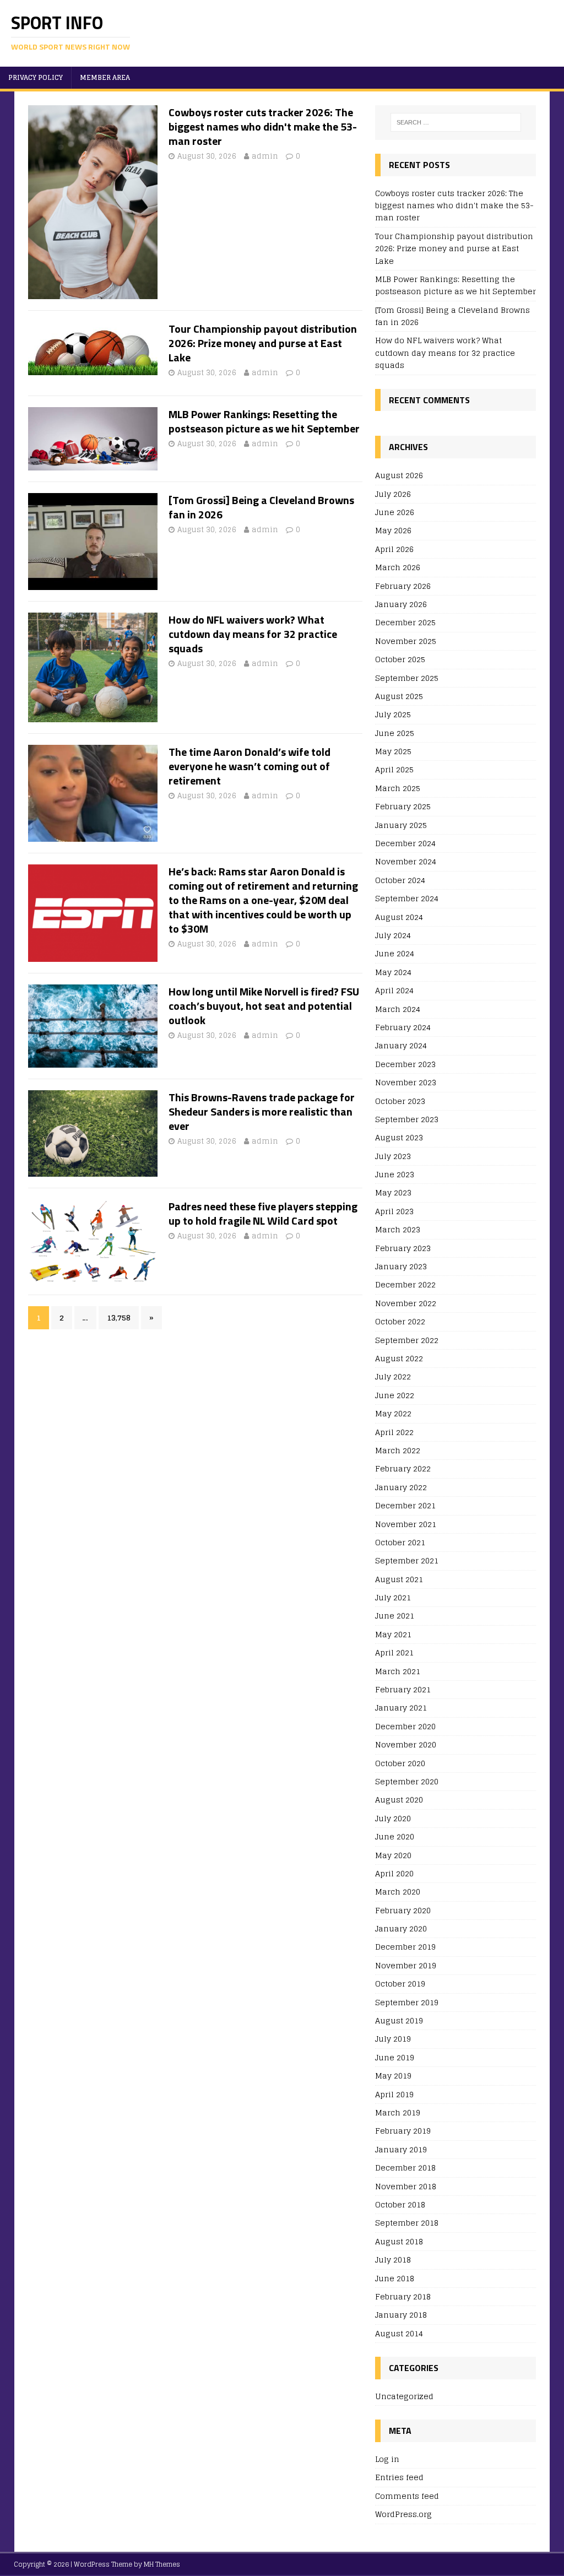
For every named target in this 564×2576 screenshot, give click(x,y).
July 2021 (393, 1597)
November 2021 (406, 1524)
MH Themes (162, 2564)
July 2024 (393, 935)
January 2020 (401, 1928)
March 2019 (398, 2112)
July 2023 (393, 1156)
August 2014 (399, 2333)
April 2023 (394, 1211)
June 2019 (395, 2057)
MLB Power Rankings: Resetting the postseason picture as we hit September (264, 421)
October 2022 (400, 1321)
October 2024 (400, 880)
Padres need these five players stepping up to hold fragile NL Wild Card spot (263, 1213)
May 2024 (393, 972)
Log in (387, 2459)
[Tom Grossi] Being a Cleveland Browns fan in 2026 (261, 507)
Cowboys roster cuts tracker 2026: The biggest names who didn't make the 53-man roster (263, 126)
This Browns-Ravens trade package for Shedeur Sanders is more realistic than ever (262, 1111)
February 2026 (403, 586)
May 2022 (393, 1413)
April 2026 (394, 549)
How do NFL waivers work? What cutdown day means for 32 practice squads (253, 634)
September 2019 (407, 2002)
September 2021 (407, 1560)
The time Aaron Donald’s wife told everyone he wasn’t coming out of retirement (250, 766)
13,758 (119, 1317)
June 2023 (395, 1174)
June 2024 (395, 953)
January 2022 (401, 1487)
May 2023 (393, 1192)
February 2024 (403, 1027)
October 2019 (400, 1984)
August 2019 (399, 2020)
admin (265, 156)
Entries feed (399, 2477)
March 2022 (398, 1450)
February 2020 (403, 1910)
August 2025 (399, 696)
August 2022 (399, 1358)
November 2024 (406, 861)
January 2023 (401, 1266)
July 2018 (393, 2260)
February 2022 (403, 1468)
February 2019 (403, 2131)
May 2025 (393, 751)
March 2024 (398, 1009)
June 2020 (395, 1836)
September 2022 (407, 1340)
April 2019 (394, 2094)
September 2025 (407, 678)
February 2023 (403, 1248)
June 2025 (395, 733)
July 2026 (393, 494)
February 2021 (403, 1689)
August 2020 (399, 1800)
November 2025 (406, 641)
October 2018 (400, 2204)
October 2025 (400, 659)
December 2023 (405, 1064)
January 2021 (401, 1708)
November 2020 (406, 1744)
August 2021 (399, 1579)
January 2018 (401, 2315)
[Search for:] (456, 122)
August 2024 (399, 917)
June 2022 (395, 1395)
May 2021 (393, 1634)
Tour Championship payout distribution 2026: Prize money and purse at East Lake (263, 343)
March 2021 (398, 1671)
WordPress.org (403, 2514)
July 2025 (393, 714)
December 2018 (405, 2168)
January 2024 (401, 1045)
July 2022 (393, 1376)
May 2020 (393, 1855)
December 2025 (405, 622)
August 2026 (399, 476)
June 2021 (395, 1616)
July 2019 (393, 2039)
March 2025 (398, 788)
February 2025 (403, 806)
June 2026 (395, 512)
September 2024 (407, 898)
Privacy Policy (36, 77)
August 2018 (399, 2241)
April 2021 (394, 1652)
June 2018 (395, 2278)
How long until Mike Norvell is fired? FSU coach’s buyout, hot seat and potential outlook (264, 1006)
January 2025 (401, 825)
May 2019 (393, 2076)
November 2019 (406, 1965)
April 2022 (394, 1432)
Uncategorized (404, 2397)
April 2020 (394, 1873)
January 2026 (401, 604)
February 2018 (403, 2296)
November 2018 (406, 2186)
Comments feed (407, 2496)
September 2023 (407, 1119)
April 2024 (394, 990)
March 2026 (398, 567)
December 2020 (405, 1726)
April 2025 (394, 769)
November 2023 (406, 1082)
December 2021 (405, 1505)
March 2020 (398, 1892)
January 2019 (401, 2149)
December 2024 (405, 843)
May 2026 (393, 530)
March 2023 (398, 1229)
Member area (105, 77)
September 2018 (407, 2223)
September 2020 (407, 1781)
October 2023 (400, 1101)
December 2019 (405, 1947)
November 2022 (406, 1303)
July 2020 (393, 1818)
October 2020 (400, 1763)
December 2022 (405, 1284)
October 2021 (400, 1542)
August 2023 (399, 1137)
